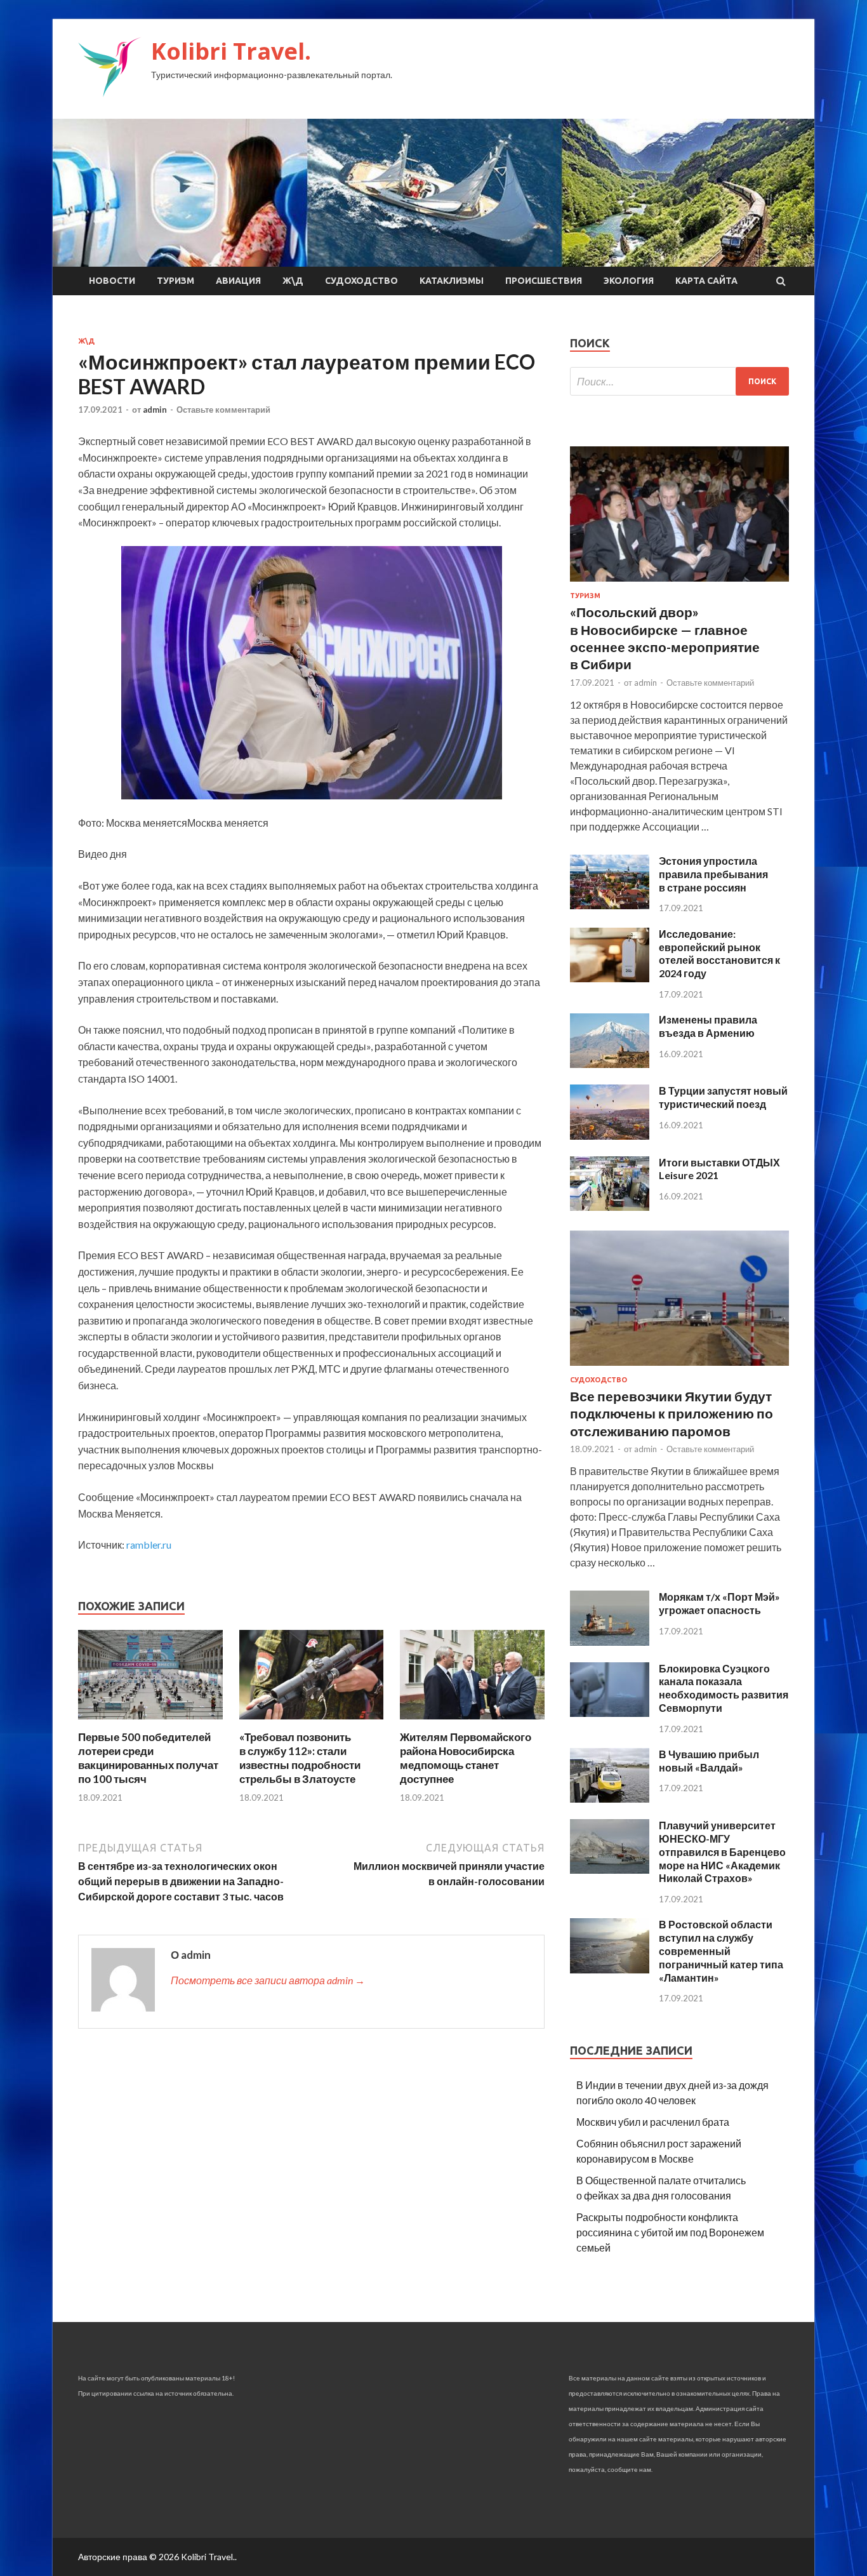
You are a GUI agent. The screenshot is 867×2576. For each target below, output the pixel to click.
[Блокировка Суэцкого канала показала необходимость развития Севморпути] (610, 1713)
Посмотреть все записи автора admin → (268, 1980)
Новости (112, 281)
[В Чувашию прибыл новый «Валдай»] (610, 1799)
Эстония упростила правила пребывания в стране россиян (713, 874)
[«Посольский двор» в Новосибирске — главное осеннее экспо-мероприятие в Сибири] (679, 584)
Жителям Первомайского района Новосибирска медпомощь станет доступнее (466, 1758)
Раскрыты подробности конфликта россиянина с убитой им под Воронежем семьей (670, 2232)
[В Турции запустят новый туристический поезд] (610, 1136)
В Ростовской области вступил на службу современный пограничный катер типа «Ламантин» (721, 1951)
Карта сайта (706, 281)
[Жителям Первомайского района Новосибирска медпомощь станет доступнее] (472, 1722)
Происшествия (544, 281)
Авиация (238, 281)
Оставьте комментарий (223, 410)
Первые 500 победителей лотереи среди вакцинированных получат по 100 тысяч (148, 1758)
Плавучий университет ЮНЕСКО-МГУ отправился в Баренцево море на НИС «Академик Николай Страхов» (722, 1852)
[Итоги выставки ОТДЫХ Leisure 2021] (610, 1207)
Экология (629, 281)
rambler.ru (149, 1545)
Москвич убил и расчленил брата (653, 2122)
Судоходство (361, 281)
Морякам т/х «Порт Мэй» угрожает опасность (719, 1603)
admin (155, 410)
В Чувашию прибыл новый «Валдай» (709, 1761)
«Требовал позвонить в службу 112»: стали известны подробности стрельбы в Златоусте (300, 1758)
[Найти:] (679, 381)
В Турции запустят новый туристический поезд (723, 1097)
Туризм (175, 281)
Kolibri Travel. (231, 51)
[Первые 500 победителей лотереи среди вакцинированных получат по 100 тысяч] (150, 1722)
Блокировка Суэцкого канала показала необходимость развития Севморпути (724, 1688)
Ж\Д (293, 281)
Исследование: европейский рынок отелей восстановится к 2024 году (719, 953)
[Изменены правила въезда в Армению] (610, 1064)
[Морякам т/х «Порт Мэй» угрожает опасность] (610, 1642)
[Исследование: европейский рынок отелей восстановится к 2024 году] (610, 978)
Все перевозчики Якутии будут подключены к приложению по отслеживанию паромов (672, 1413)
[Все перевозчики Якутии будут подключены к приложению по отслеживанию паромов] (679, 1368)
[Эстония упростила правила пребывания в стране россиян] (610, 905)
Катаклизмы (452, 281)
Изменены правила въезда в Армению (708, 1026)
